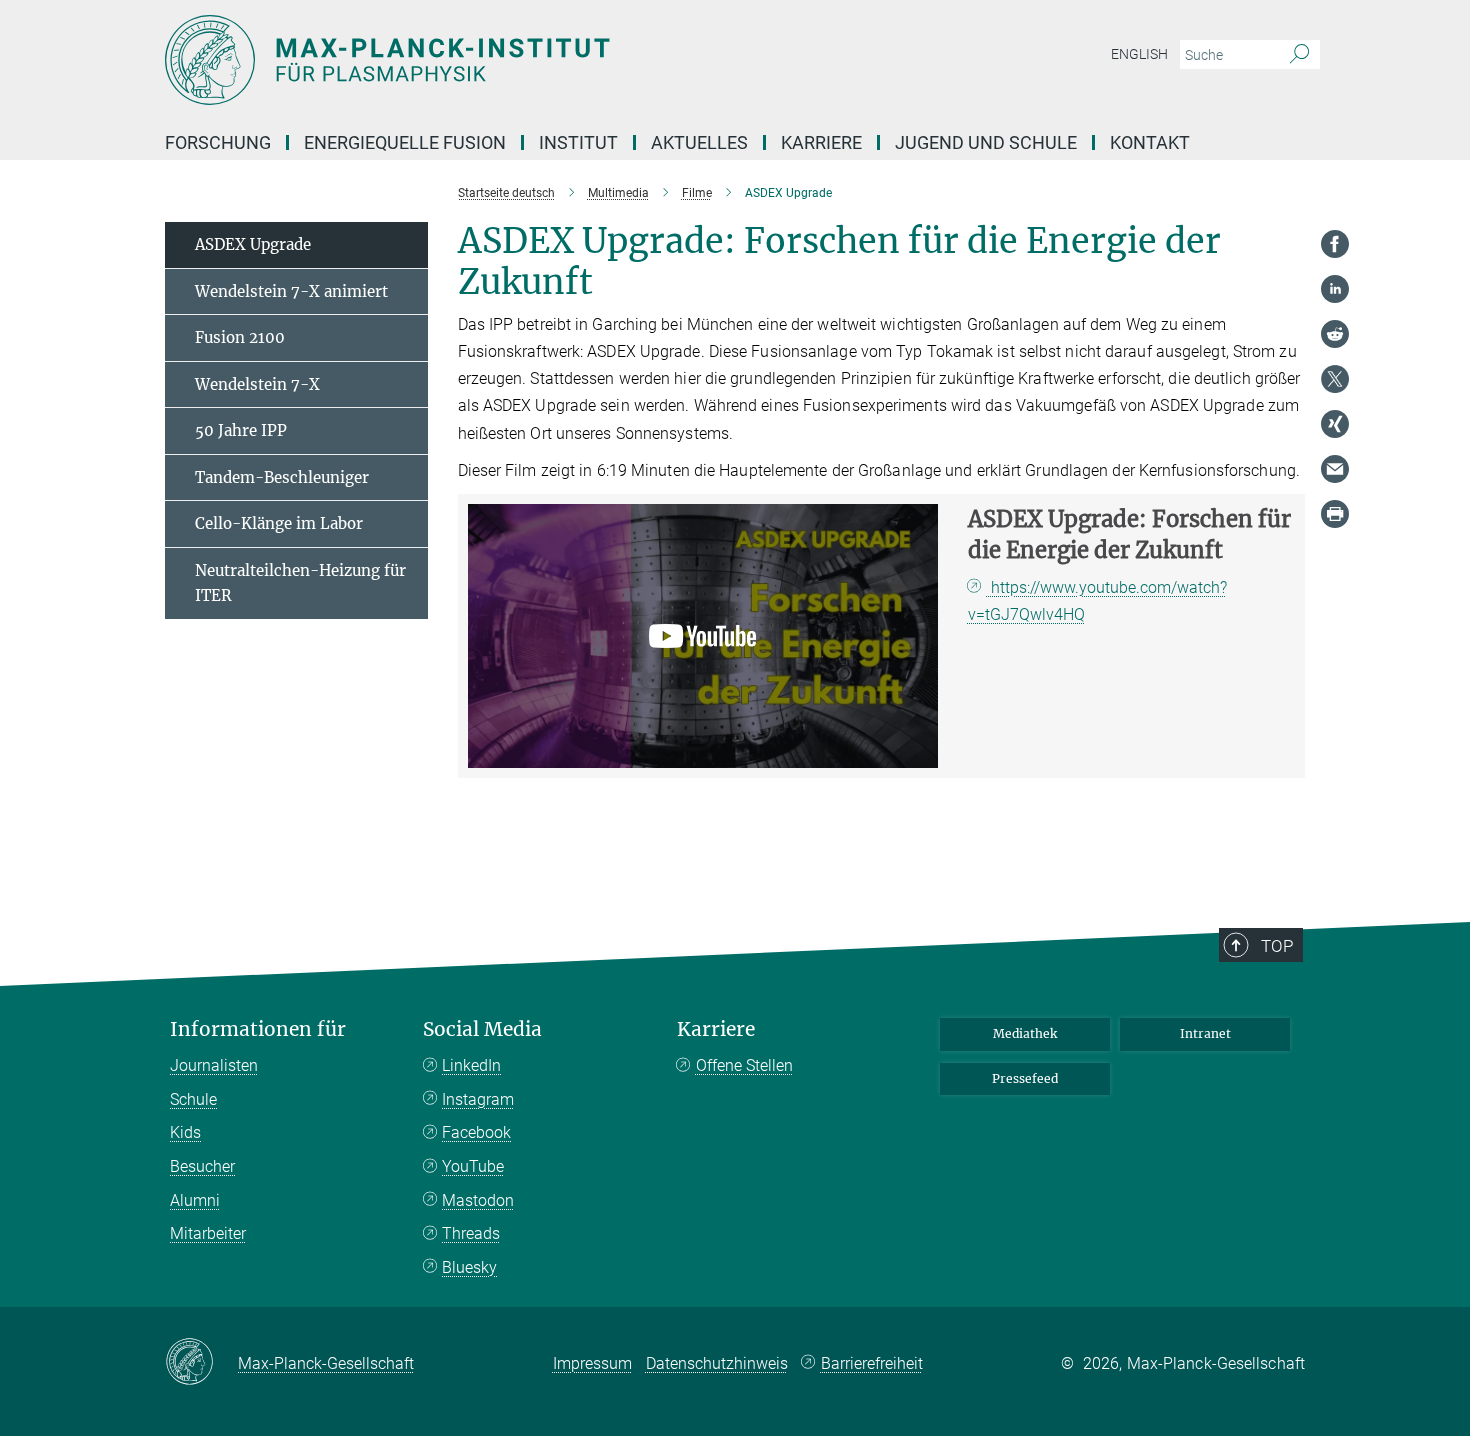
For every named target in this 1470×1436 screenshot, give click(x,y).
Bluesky (469, 1267)
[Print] (1335, 514)
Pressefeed (1025, 1078)
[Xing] (1335, 424)
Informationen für (258, 1029)
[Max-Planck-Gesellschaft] (201, 1363)
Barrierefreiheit (872, 1363)
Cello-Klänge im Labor (279, 523)
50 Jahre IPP (241, 430)
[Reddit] (1335, 334)
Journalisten (214, 1065)
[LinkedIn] (1335, 289)
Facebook (476, 1132)
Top (1277, 946)
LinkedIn (471, 1065)
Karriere (716, 1029)
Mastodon (478, 1200)
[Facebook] (1335, 244)
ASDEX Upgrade (253, 244)
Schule (193, 1099)
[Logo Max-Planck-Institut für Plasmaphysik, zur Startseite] (540, 60)
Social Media (482, 1029)
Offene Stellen (744, 1065)
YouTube (473, 1166)
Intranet (1205, 1033)
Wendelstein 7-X (257, 384)
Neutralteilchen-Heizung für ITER (300, 583)
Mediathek (1025, 1033)
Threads (471, 1233)
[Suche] (1299, 55)
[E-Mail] (1335, 469)
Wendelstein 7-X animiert (291, 291)
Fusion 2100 (240, 337)
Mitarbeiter (208, 1233)
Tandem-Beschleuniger (282, 477)
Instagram (478, 1099)
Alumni (195, 1200)
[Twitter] (1335, 379)
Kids (185, 1132)
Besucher (202, 1166)
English (1139, 54)
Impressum (592, 1363)
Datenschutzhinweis (717, 1363)
